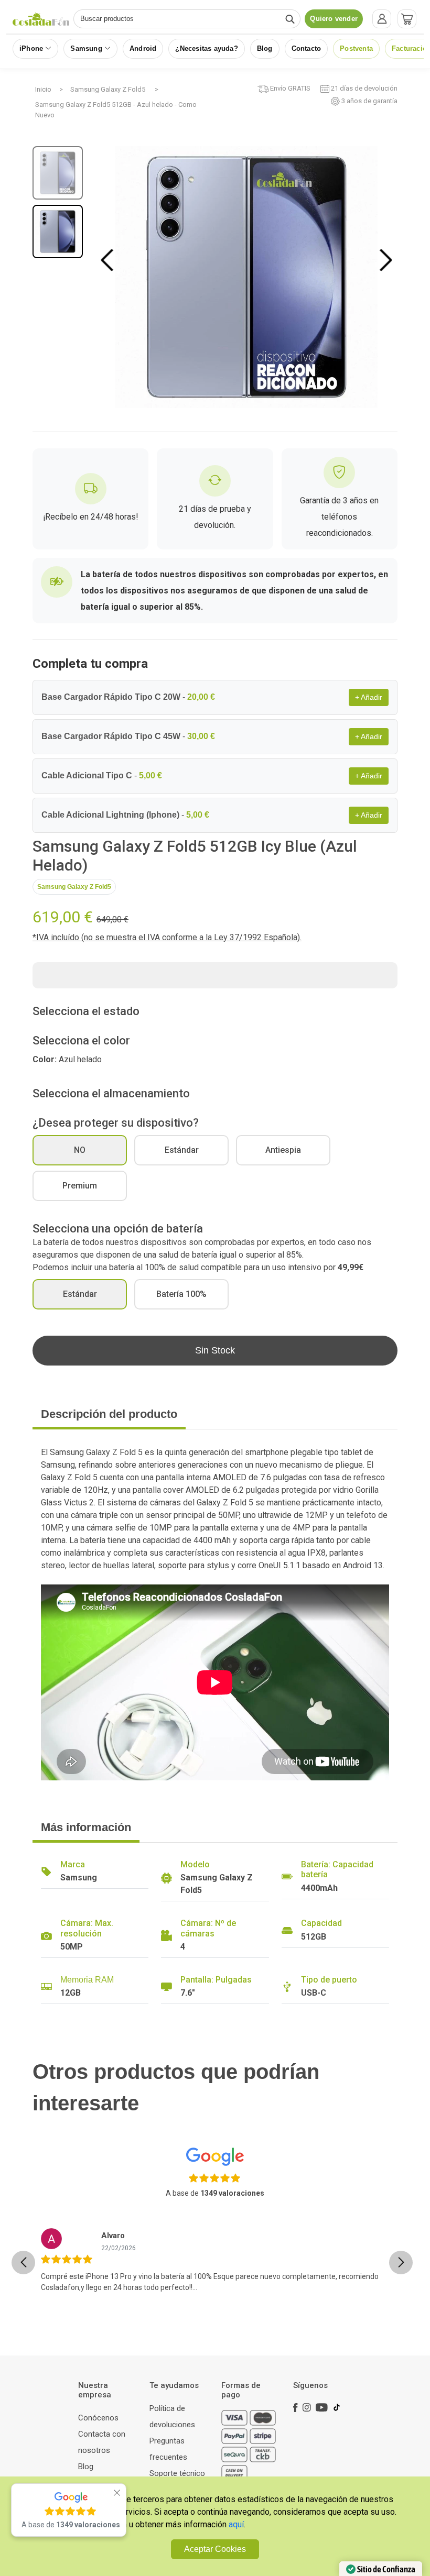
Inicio (43, 89)
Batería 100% (181, 1294)
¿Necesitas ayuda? (206, 48)
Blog (265, 48)
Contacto (307, 48)
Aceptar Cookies (215, 2549)
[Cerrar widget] (117, 2493)
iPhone (31, 48)
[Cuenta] (382, 19)
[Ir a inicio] (41, 19)
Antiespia (283, 1150)
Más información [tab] (86, 1827)
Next (386, 260)
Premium (80, 1186)
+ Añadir (369, 697)
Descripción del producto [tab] (109, 1414)
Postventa (356, 48)
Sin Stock (215, 1350)
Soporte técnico (177, 2473)
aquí (236, 2524)
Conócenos (98, 2418)
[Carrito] (407, 19)
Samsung (86, 48)
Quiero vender (334, 19)
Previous (109, 260)
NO (80, 1150)
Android (143, 48)
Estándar (182, 1150)
